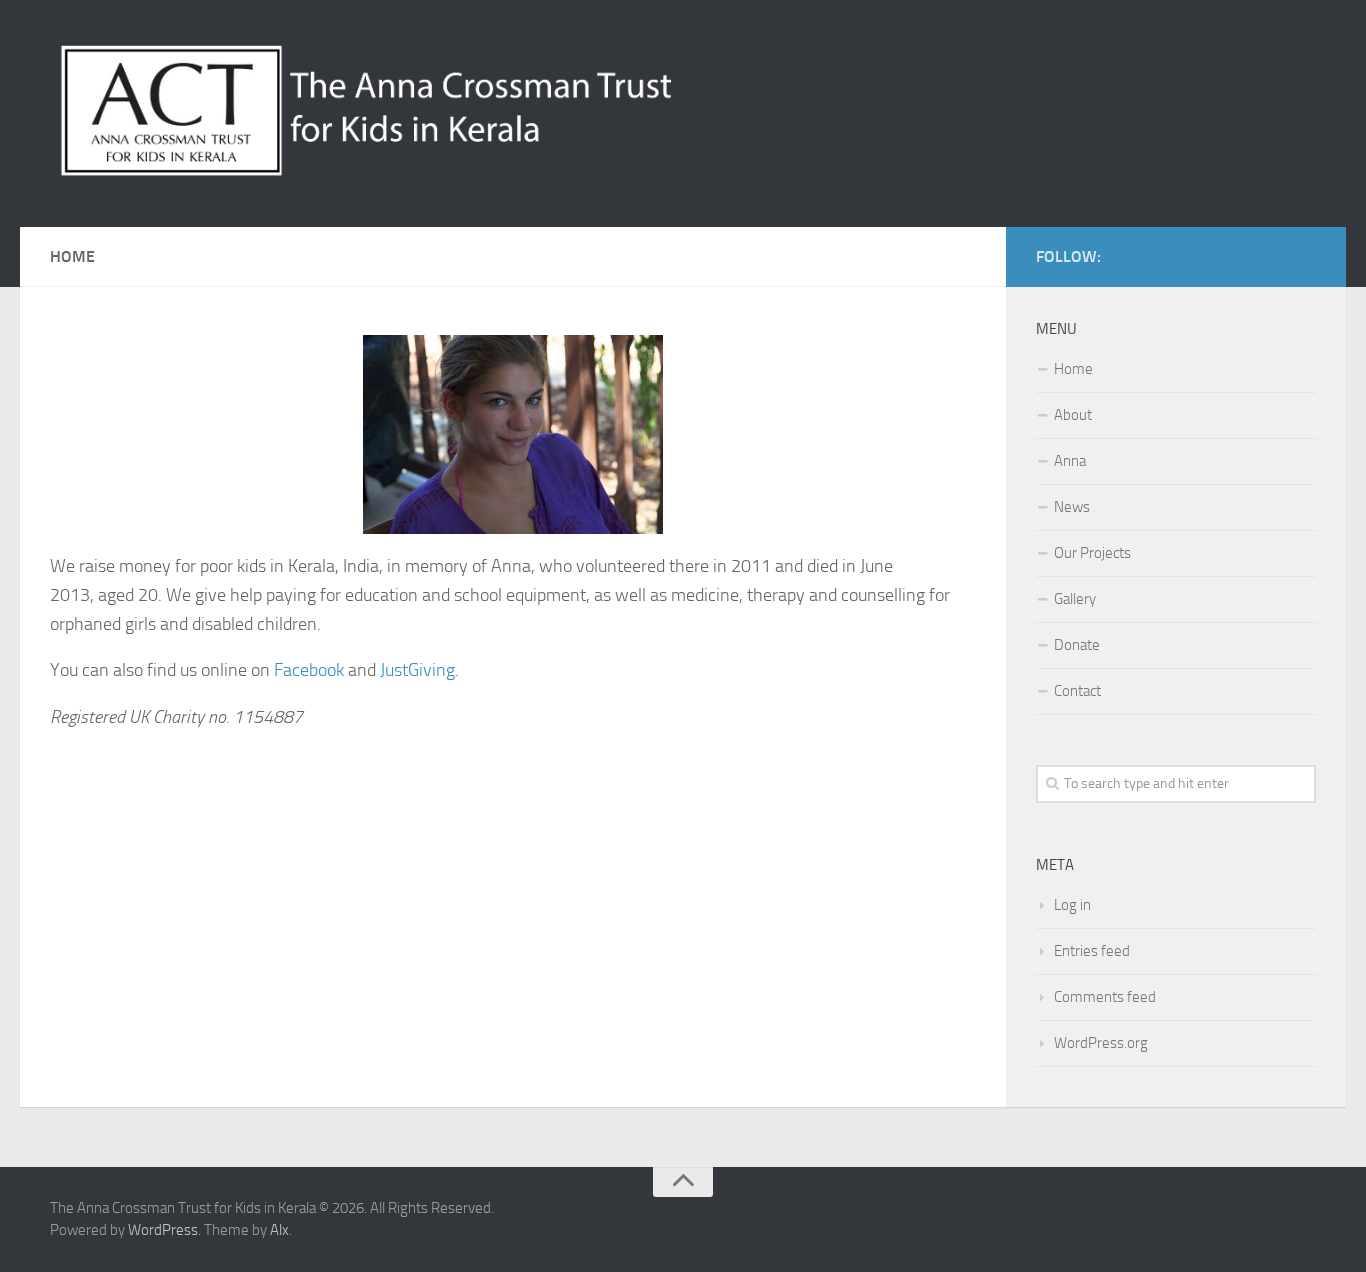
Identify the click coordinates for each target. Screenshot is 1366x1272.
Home (1073, 369)
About (1073, 415)
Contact (1077, 691)
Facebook (309, 670)
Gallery (1075, 599)
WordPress (163, 1230)
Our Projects (1092, 553)
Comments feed (1105, 997)
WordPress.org (1101, 1043)
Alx (279, 1230)
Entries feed (1092, 951)
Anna (1070, 461)
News (1072, 507)
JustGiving (417, 670)
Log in (1072, 905)
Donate (1077, 645)
